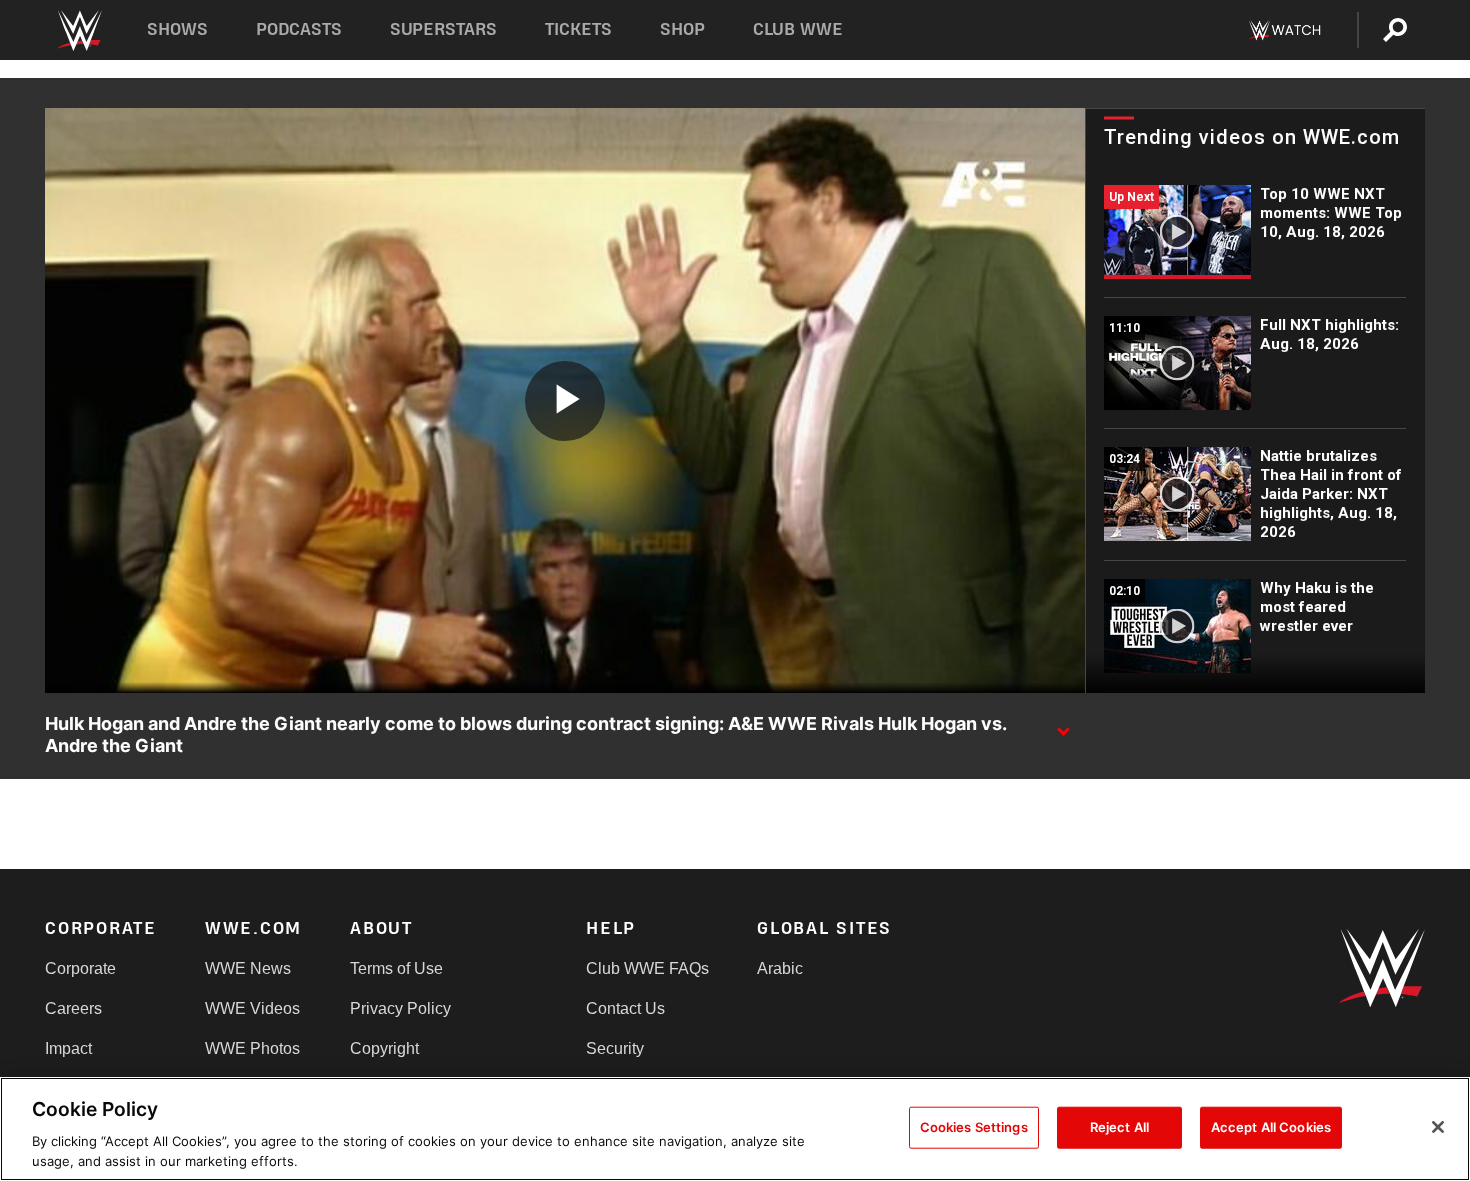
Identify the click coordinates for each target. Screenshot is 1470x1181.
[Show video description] (1063, 725)
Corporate (80, 968)
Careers (73, 1008)
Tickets (578, 29)
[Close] (1438, 1127)
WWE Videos (252, 1008)
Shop (682, 29)
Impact (68, 1048)
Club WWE (798, 29)
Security (615, 1048)
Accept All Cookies (1271, 1127)
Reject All (1119, 1127)
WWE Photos (252, 1048)
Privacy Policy (400, 1008)
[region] (735, 1129)
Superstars (444, 29)
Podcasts (299, 29)
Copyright (384, 1048)
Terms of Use (396, 968)
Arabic (780, 968)
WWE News (248, 968)
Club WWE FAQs (647, 968)
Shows (177, 29)
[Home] (78, 30)
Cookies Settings (974, 1127)
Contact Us (625, 1008)
